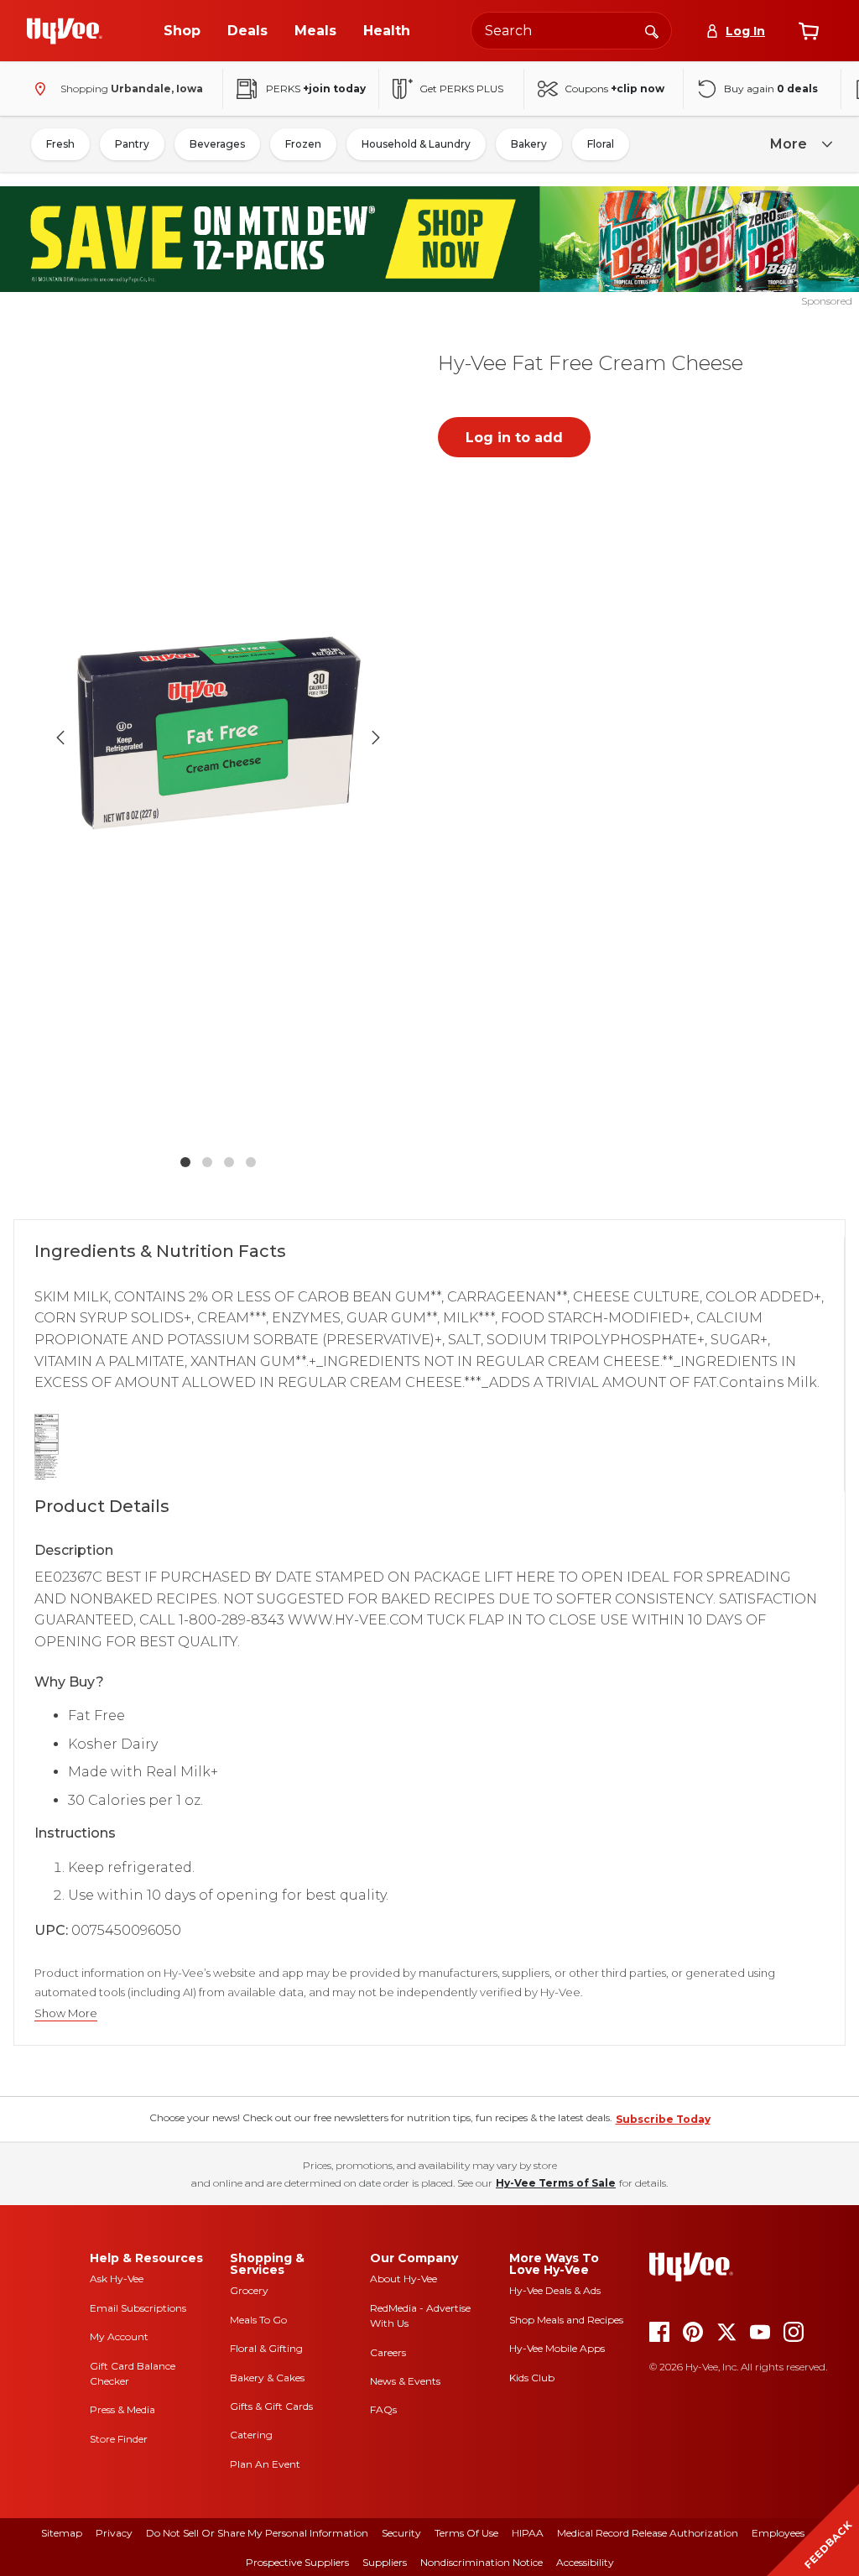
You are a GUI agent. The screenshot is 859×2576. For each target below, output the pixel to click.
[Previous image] (60, 738)
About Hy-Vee (403, 2279)
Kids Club (532, 2378)
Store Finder (119, 2439)
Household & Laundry (416, 144)
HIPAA (528, 2533)
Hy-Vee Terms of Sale (556, 2183)
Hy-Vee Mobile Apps (557, 2348)
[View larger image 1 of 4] (218, 738)
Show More (66, 2013)
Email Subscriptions (138, 2308)
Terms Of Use (466, 2533)
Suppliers (385, 2562)
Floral (601, 144)
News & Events (405, 2381)
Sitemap (62, 2533)
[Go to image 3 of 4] (229, 1162)
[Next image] (376, 738)
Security (401, 2533)
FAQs (383, 2409)
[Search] (652, 30)
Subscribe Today (663, 2119)
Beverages (217, 144)
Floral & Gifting (266, 2348)
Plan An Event (265, 2464)
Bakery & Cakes (267, 2378)
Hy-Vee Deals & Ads (555, 2290)
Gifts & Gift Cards (271, 2406)
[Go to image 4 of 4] (251, 1162)
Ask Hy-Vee (117, 2279)
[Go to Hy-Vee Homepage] (65, 31)
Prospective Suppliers (297, 2562)
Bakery (529, 144)
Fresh (60, 144)
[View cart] (809, 31)
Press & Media (122, 2409)
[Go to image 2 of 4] (207, 1162)
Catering (251, 2435)
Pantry (132, 144)
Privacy (114, 2533)
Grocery (249, 2290)
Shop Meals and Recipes (566, 2320)
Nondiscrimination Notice (482, 2562)
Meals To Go (258, 2320)
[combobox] (571, 31)
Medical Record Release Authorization (648, 2533)
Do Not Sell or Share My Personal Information (257, 2533)
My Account (119, 2336)
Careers (388, 2352)
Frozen (303, 144)
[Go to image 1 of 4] (185, 1162)
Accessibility (585, 2562)
